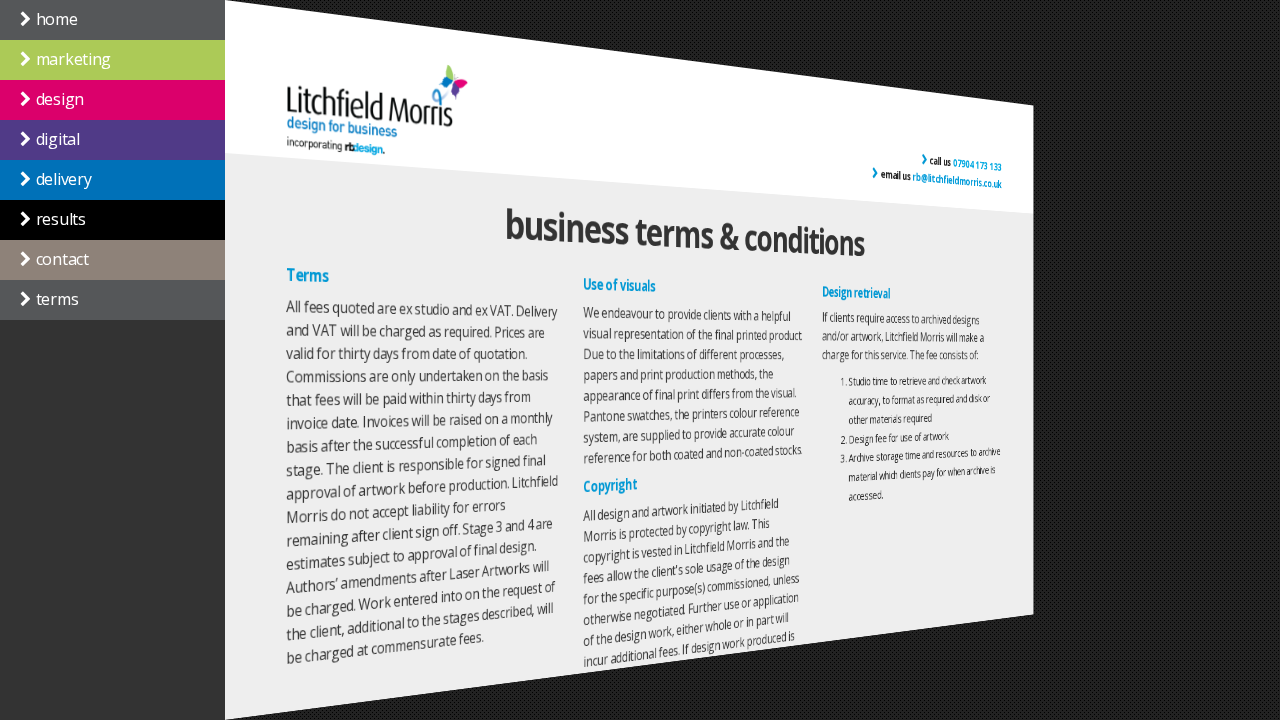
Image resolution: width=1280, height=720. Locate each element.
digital (58, 139)
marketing (73, 59)
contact (62, 259)
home (57, 19)
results (61, 219)
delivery (63, 179)
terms (57, 299)
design (60, 99)
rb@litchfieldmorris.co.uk (957, 179)
